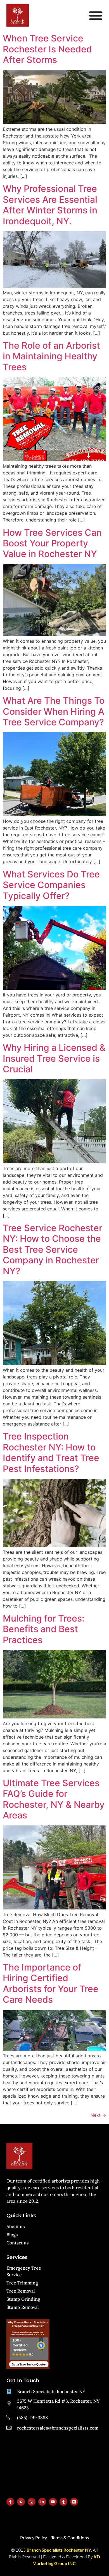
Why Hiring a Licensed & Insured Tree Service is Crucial (54, 1058)
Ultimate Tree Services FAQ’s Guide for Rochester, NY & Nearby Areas (54, 1799)
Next (98, 2115)
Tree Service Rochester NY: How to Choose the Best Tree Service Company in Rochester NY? (53, 1249)
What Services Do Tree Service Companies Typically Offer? (51, 885)
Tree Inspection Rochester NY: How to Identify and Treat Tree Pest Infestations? (51, 1452)
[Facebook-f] (10, 2502)
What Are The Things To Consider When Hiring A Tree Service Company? (54, 711)
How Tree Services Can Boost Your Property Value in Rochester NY (52, 543)
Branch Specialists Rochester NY (59, 2550)
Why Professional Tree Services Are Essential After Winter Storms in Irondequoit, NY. (50, 205)
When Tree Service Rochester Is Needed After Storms (47, 49)
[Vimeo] (74, 2502)
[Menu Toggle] (96, 15)
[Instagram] (32, 2502)
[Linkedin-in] (42, 2502)
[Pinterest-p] (21, 2502)
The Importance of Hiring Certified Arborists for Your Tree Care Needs (51, 1983)
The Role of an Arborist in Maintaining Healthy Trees (51, 356)
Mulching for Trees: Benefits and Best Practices (44, 1629)
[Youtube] (53, 2502)
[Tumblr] (63, 2502)
